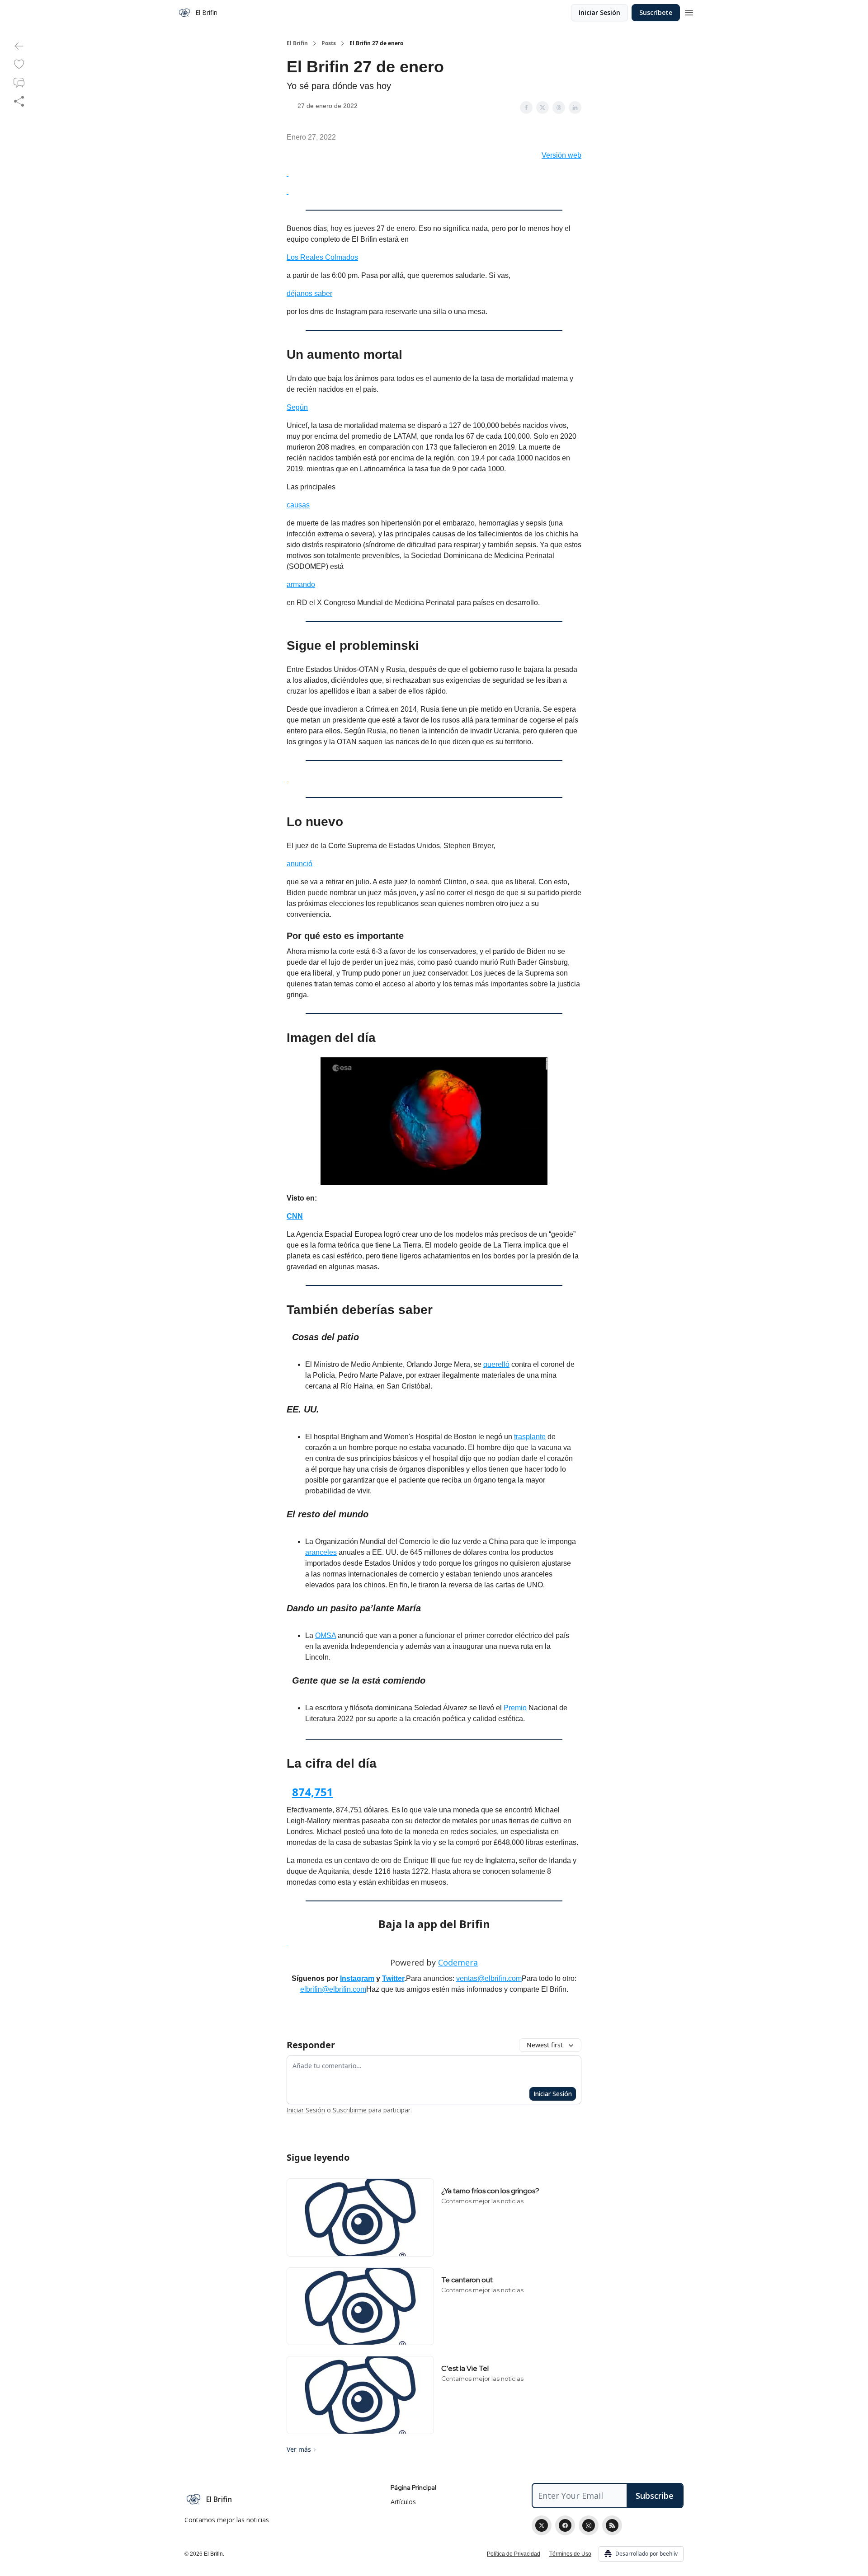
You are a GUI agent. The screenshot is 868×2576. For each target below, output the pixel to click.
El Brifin (297, 43)
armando (301, 584)
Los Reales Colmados (322, 257)
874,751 (313, 1792)
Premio (515, 1708)
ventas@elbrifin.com (489, 1978)
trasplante (530, 1437)
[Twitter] (542, 2525)
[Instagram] (589, 2525)
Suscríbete (656, 12)
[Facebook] (565, 2525)
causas (298, 505)
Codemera (458, 1962)
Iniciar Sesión (599, 12)
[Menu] (689, 11)
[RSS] (612, 2525)
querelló (496, 1364)
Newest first (545, 2045)
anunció (300, 864)
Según (297, 407)
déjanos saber (309, 293)
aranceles (321, 1552)
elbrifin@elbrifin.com (333, 1989)
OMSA (325, 1635)
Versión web (561, 155)
